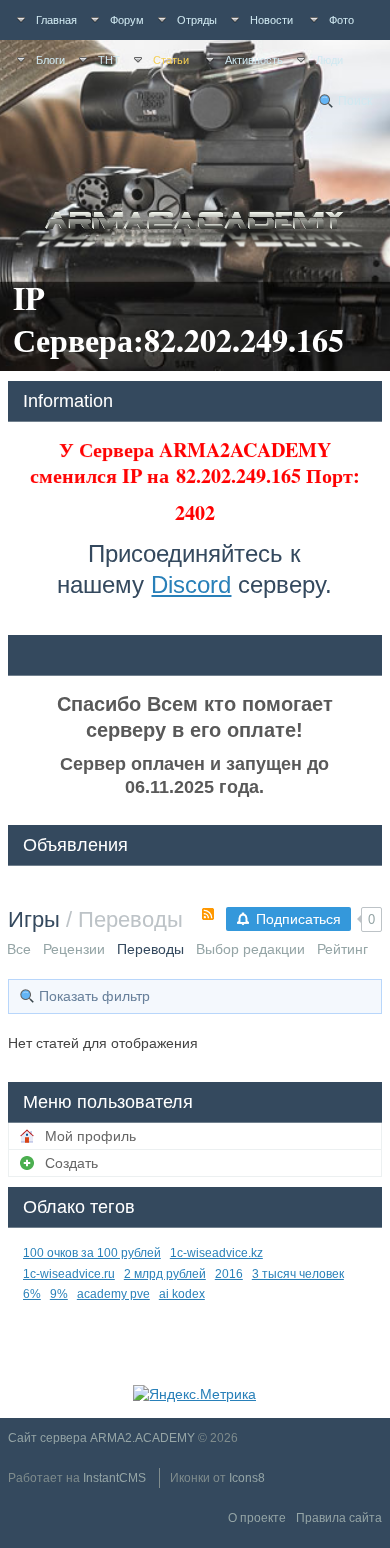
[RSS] (208, 914)
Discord (191, 584)
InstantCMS (114, 1478)
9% (59, 1294)
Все (19, 949)
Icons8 (247, 1478)
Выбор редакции (250, 949)
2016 (229, 1274)
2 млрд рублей (165, 1274)
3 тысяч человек (298, 1274)
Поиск (355, 101)
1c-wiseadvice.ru (69, 1274)
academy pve (113, 1294)
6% (32, 1294)
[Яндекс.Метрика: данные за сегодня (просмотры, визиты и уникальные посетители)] (194, 1394)
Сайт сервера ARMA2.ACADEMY (101, 1438)
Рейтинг (342, 949)
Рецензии (74, 949)
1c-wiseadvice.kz (216, 1253)
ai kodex (182, 1294)
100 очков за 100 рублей (92, 1253)
